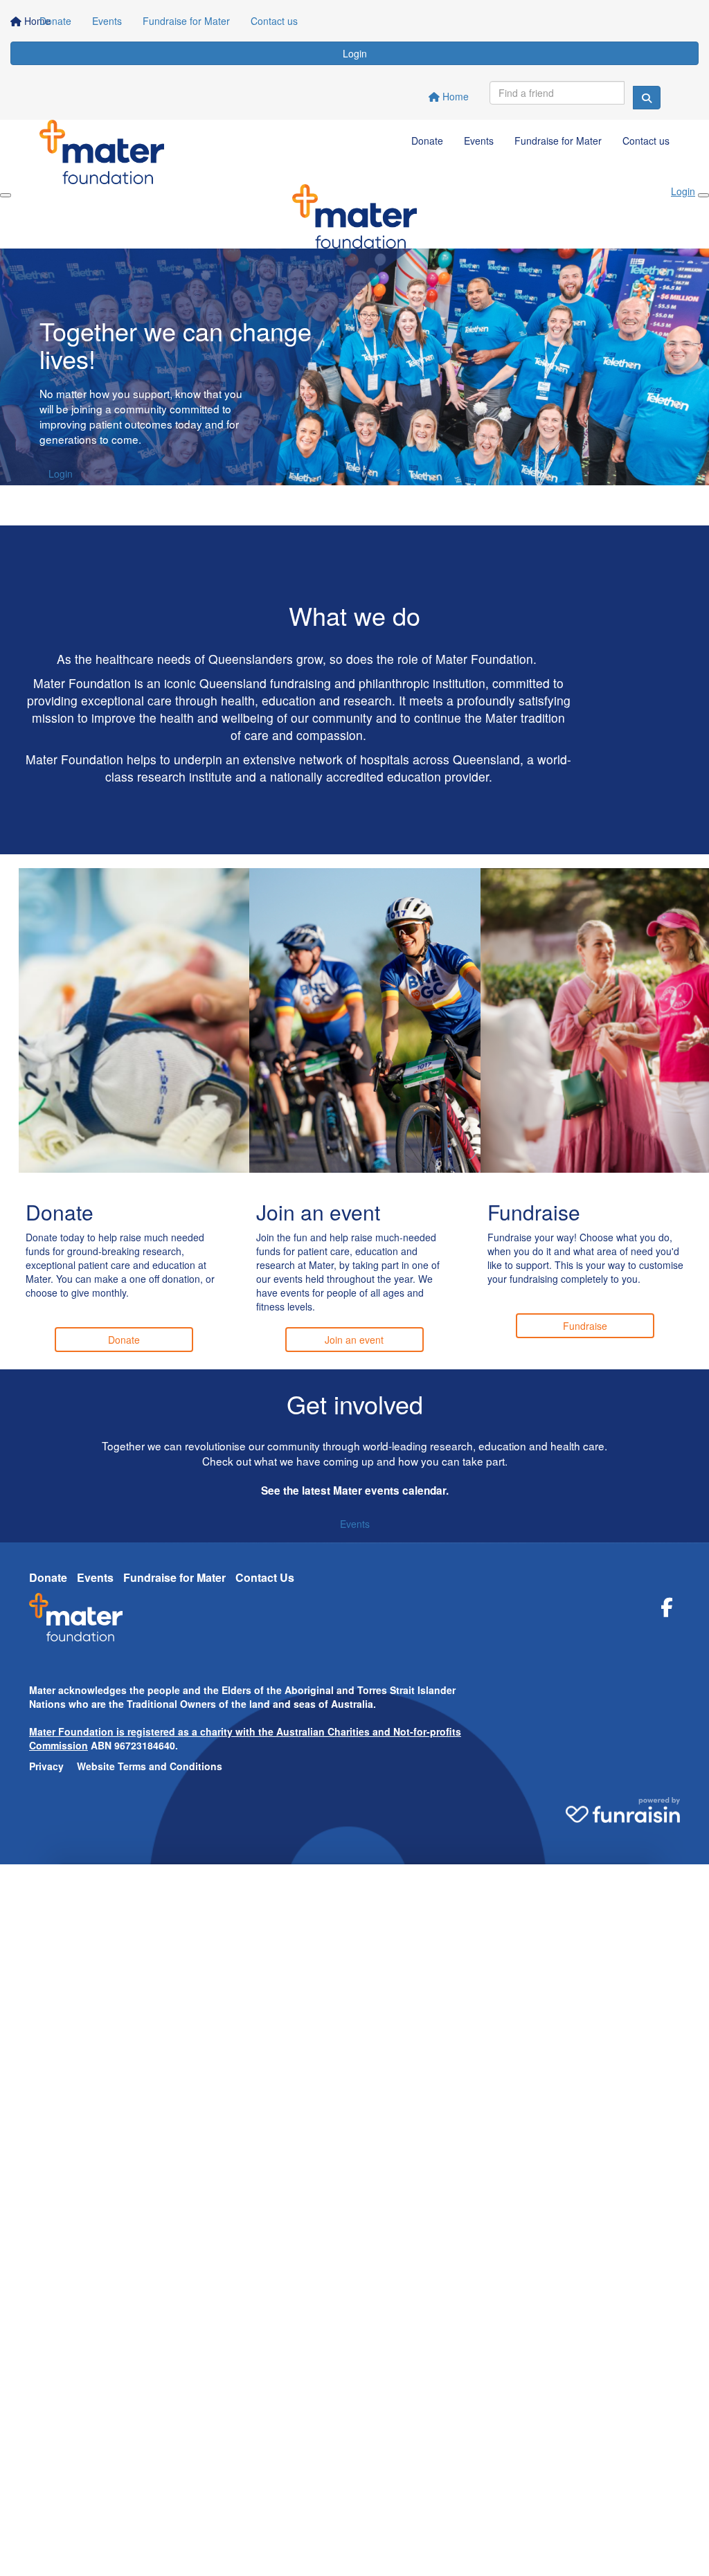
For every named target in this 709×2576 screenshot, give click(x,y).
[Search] (647, 98)
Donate (55, 21)
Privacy (46, 1766)
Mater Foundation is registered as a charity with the (153, 1731)
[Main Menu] (6, 195)
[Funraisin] (623, 1805)
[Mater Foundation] (76, 1622)
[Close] (703, 195)
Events (107, 21)
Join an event (354, 1340)
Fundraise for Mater (186, 21)
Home (454, 96)
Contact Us (265, 1577)
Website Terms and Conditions (150, 1766)
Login (355, 53)
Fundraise (585, 1326)
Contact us (274, 21)
